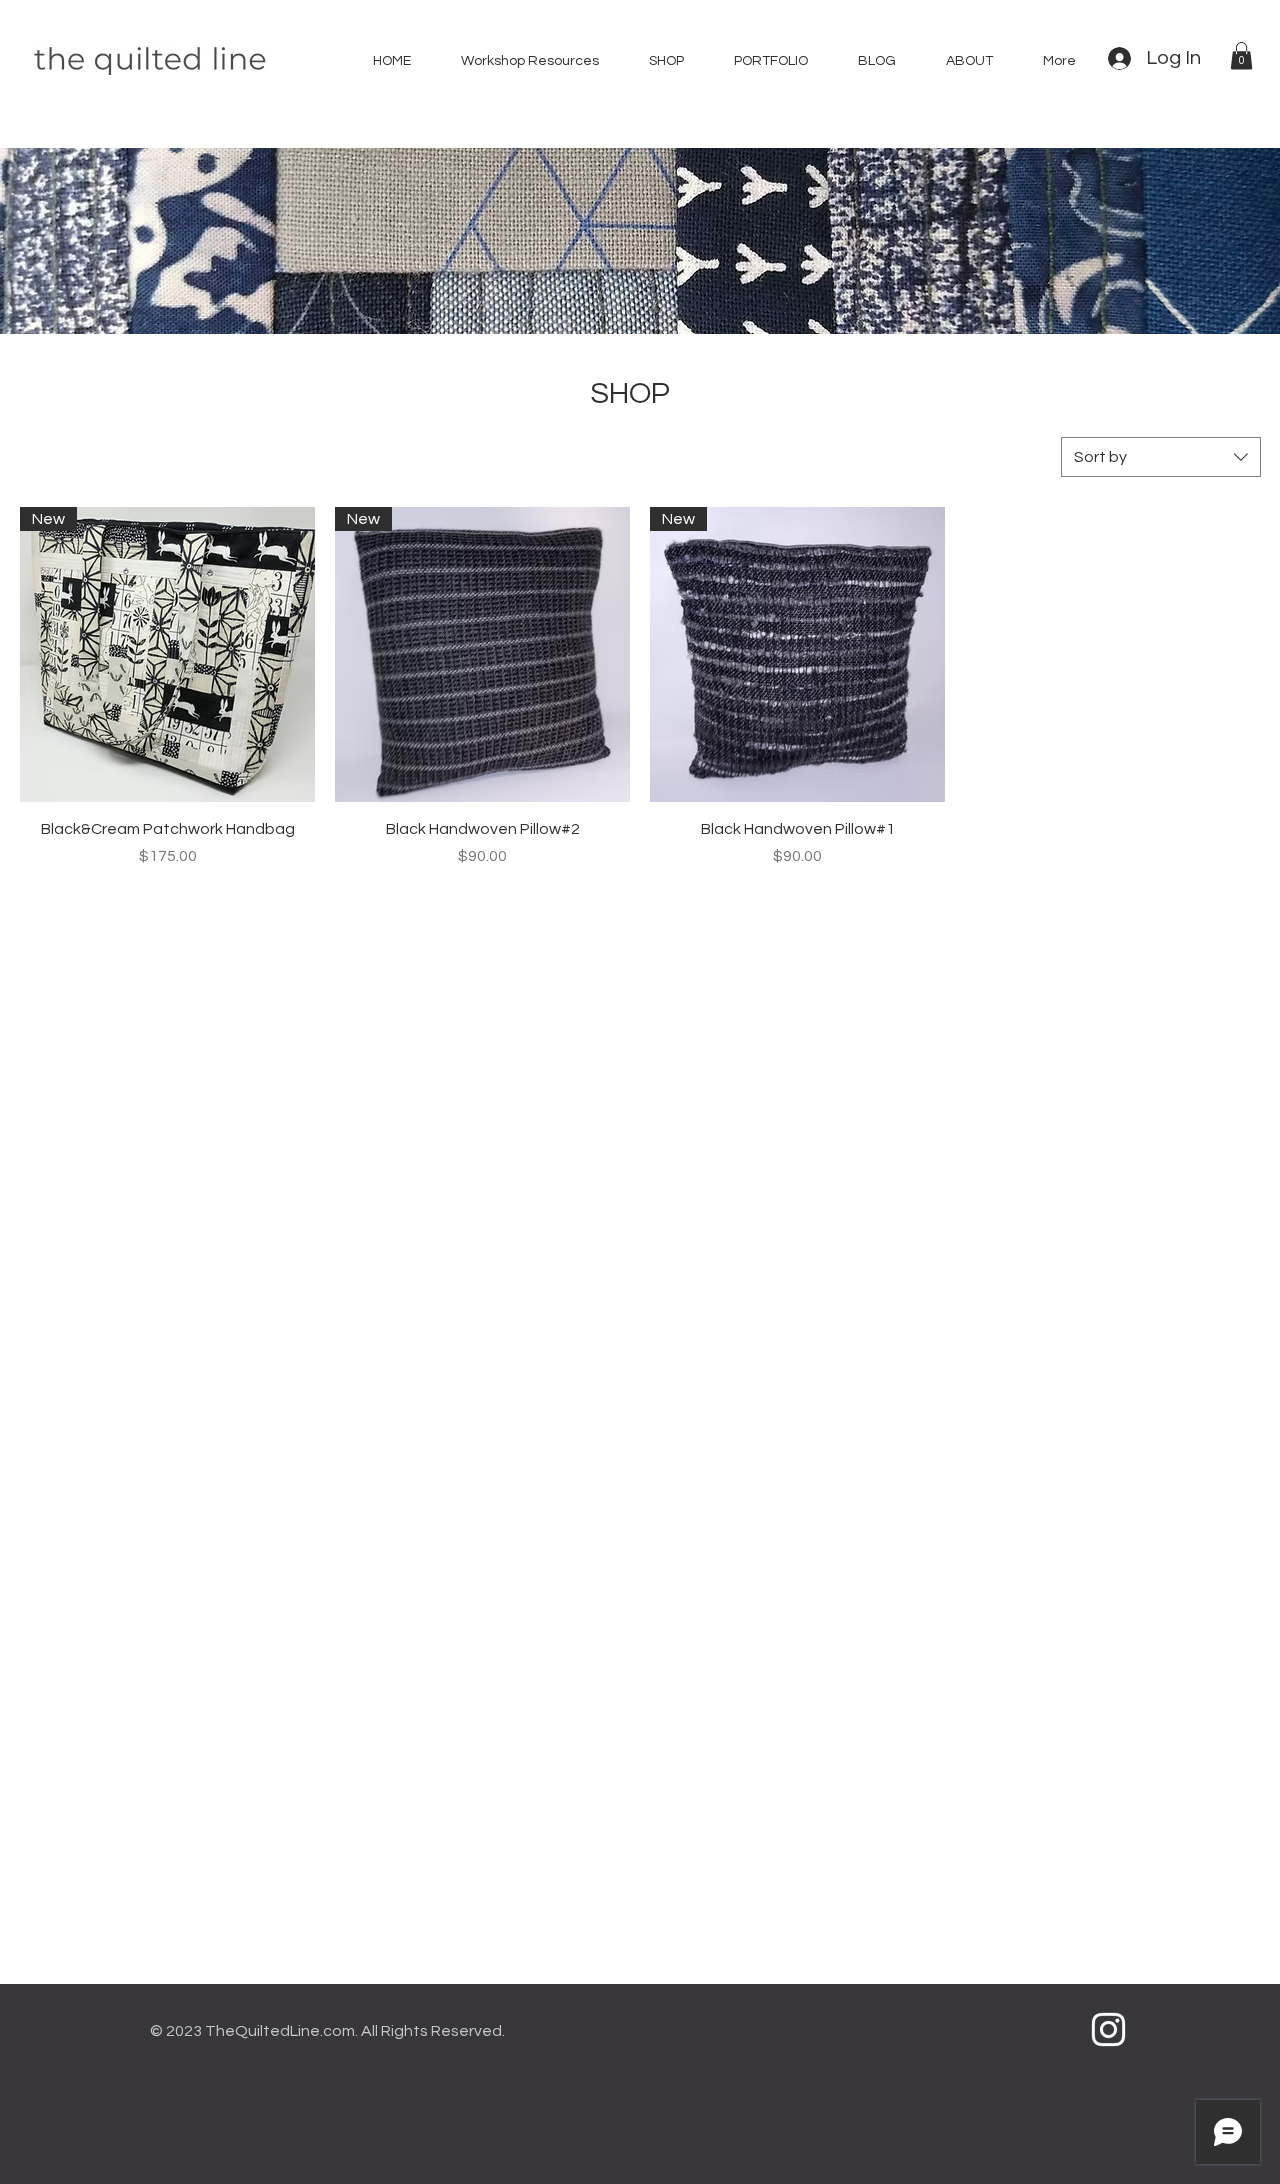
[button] (1241, 55)
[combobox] (1161, 457)
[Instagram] (1108, 2029)
